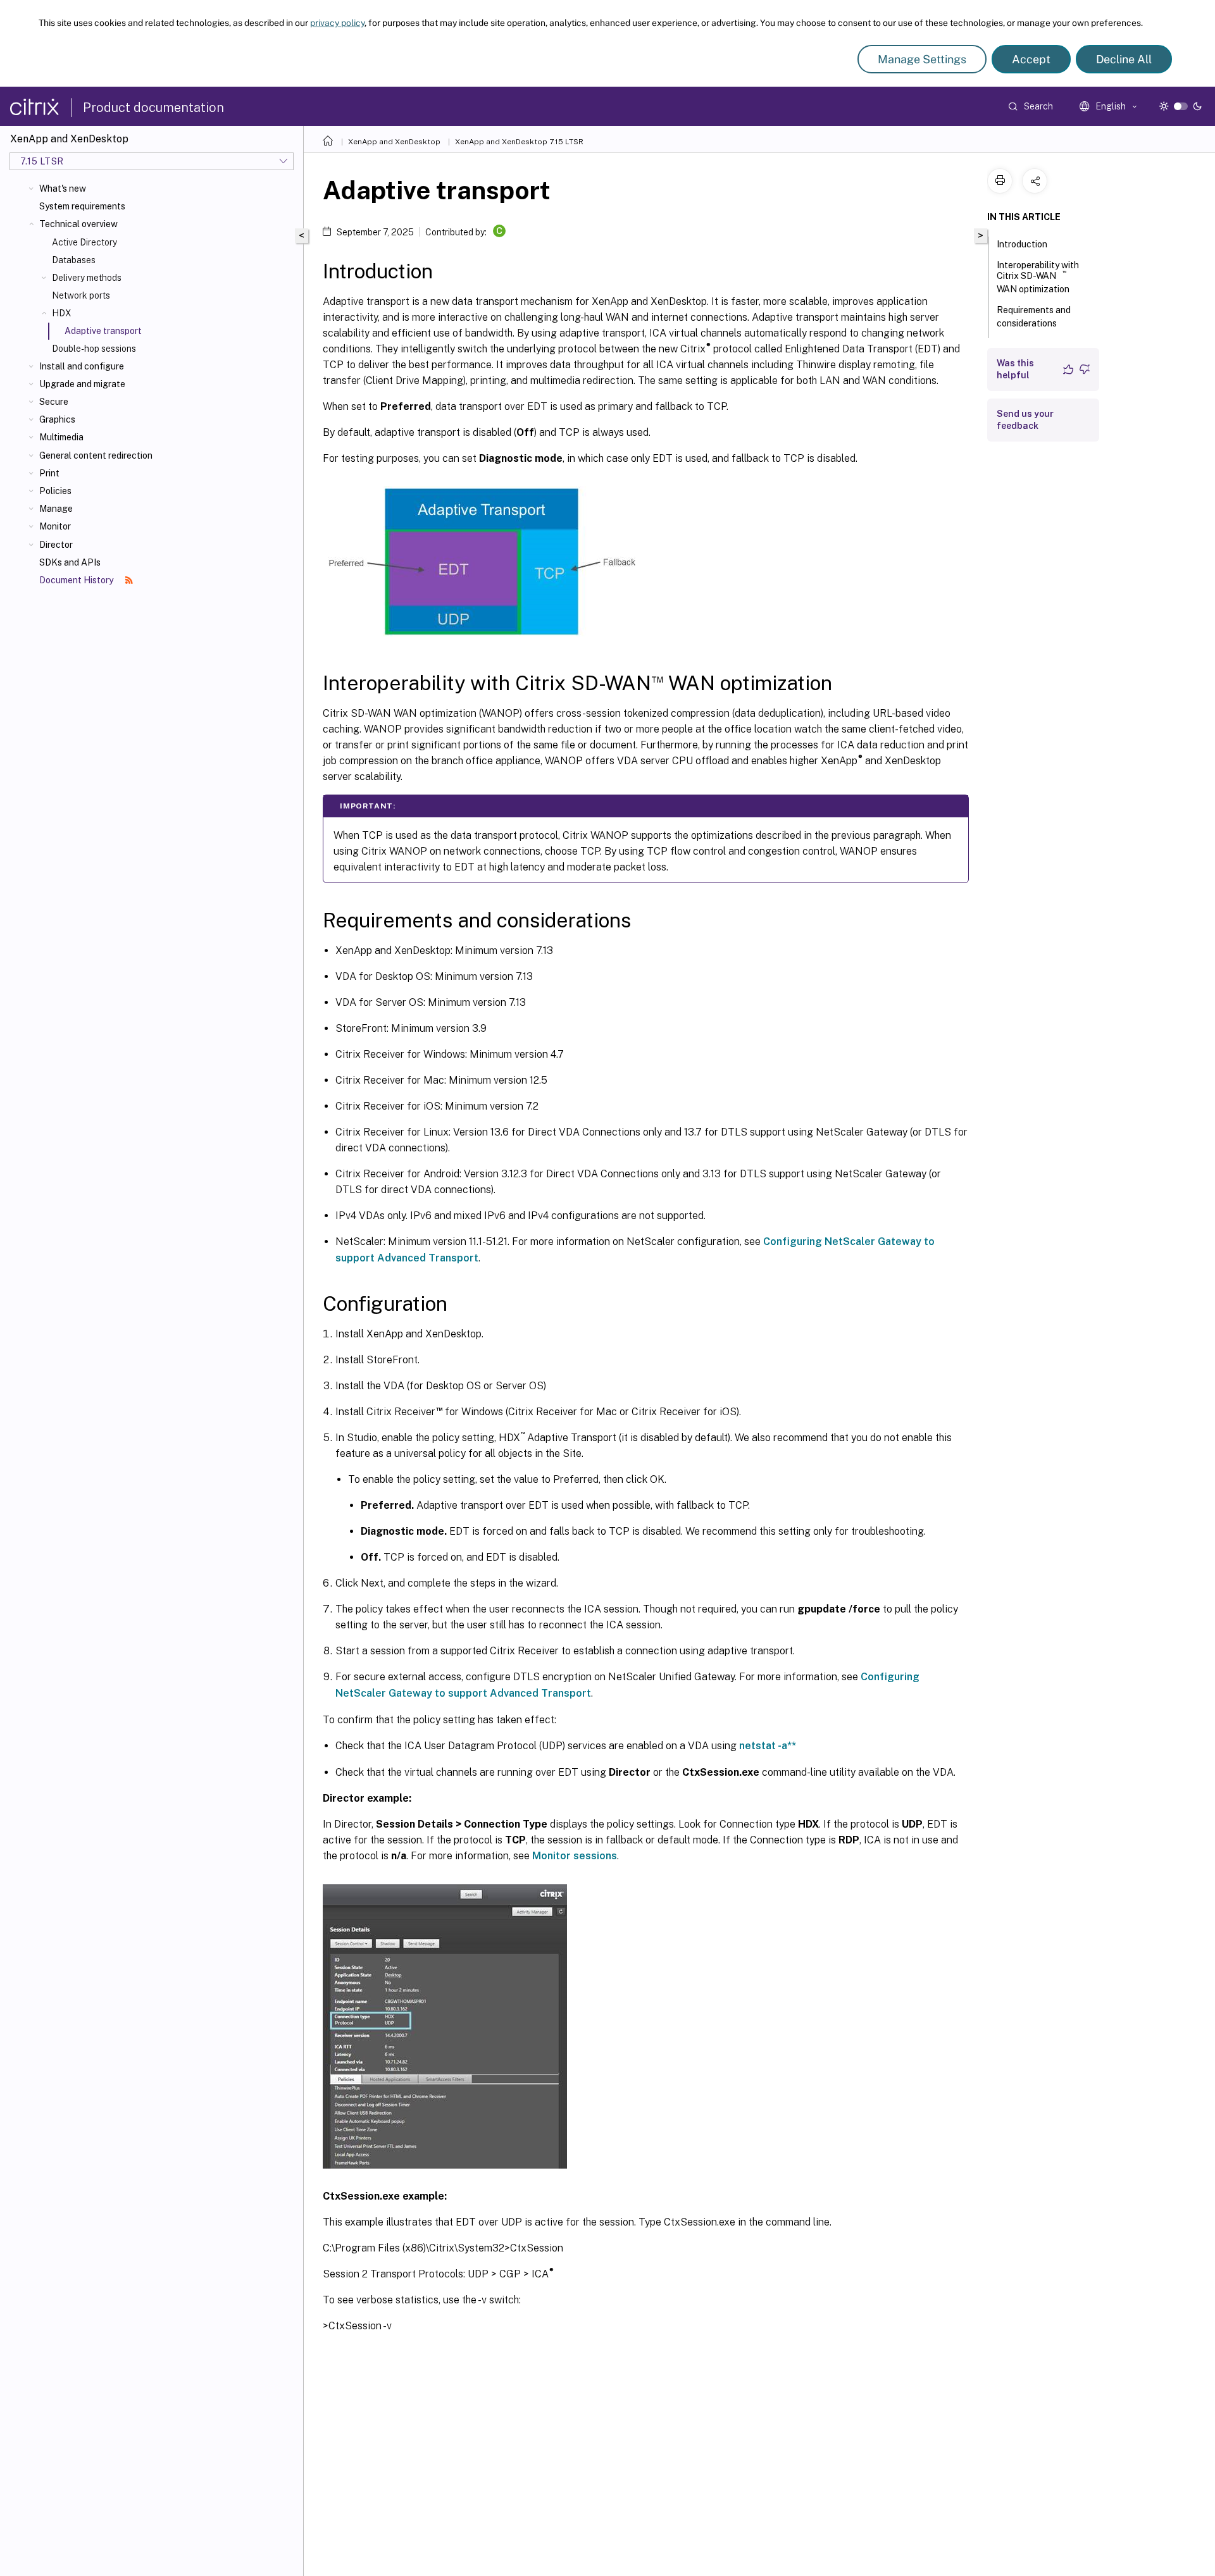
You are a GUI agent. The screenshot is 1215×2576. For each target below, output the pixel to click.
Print (49, 473)
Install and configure (82, 366)
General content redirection (96, 455)
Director (56, 545)
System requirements (82, 206)
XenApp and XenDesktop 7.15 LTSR (519, 142)
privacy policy (337, 23)
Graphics (57, 419)
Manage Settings (922, 59)
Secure (54, 402)
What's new (63, 189)
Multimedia (61, 437)
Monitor (55, 526)
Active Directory (84, 242)
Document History (77, 580)
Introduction (1022, 244)
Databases (74, 260)
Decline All (1124, 59)
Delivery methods (87, 278)
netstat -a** (768, 1746)
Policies (55, 491)
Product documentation (153, 108)
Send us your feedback (1025, 420)
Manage (56, 509)
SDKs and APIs (70, 562)
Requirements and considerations (1034, 317)
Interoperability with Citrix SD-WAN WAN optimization (1038, 277)
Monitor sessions (575, 1856)
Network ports (81, 295)
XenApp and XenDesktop (394, 142)
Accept (1031, 59)
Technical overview (78, 224)
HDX (62, 313)
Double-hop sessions (94, 349)
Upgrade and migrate (82, 384)
